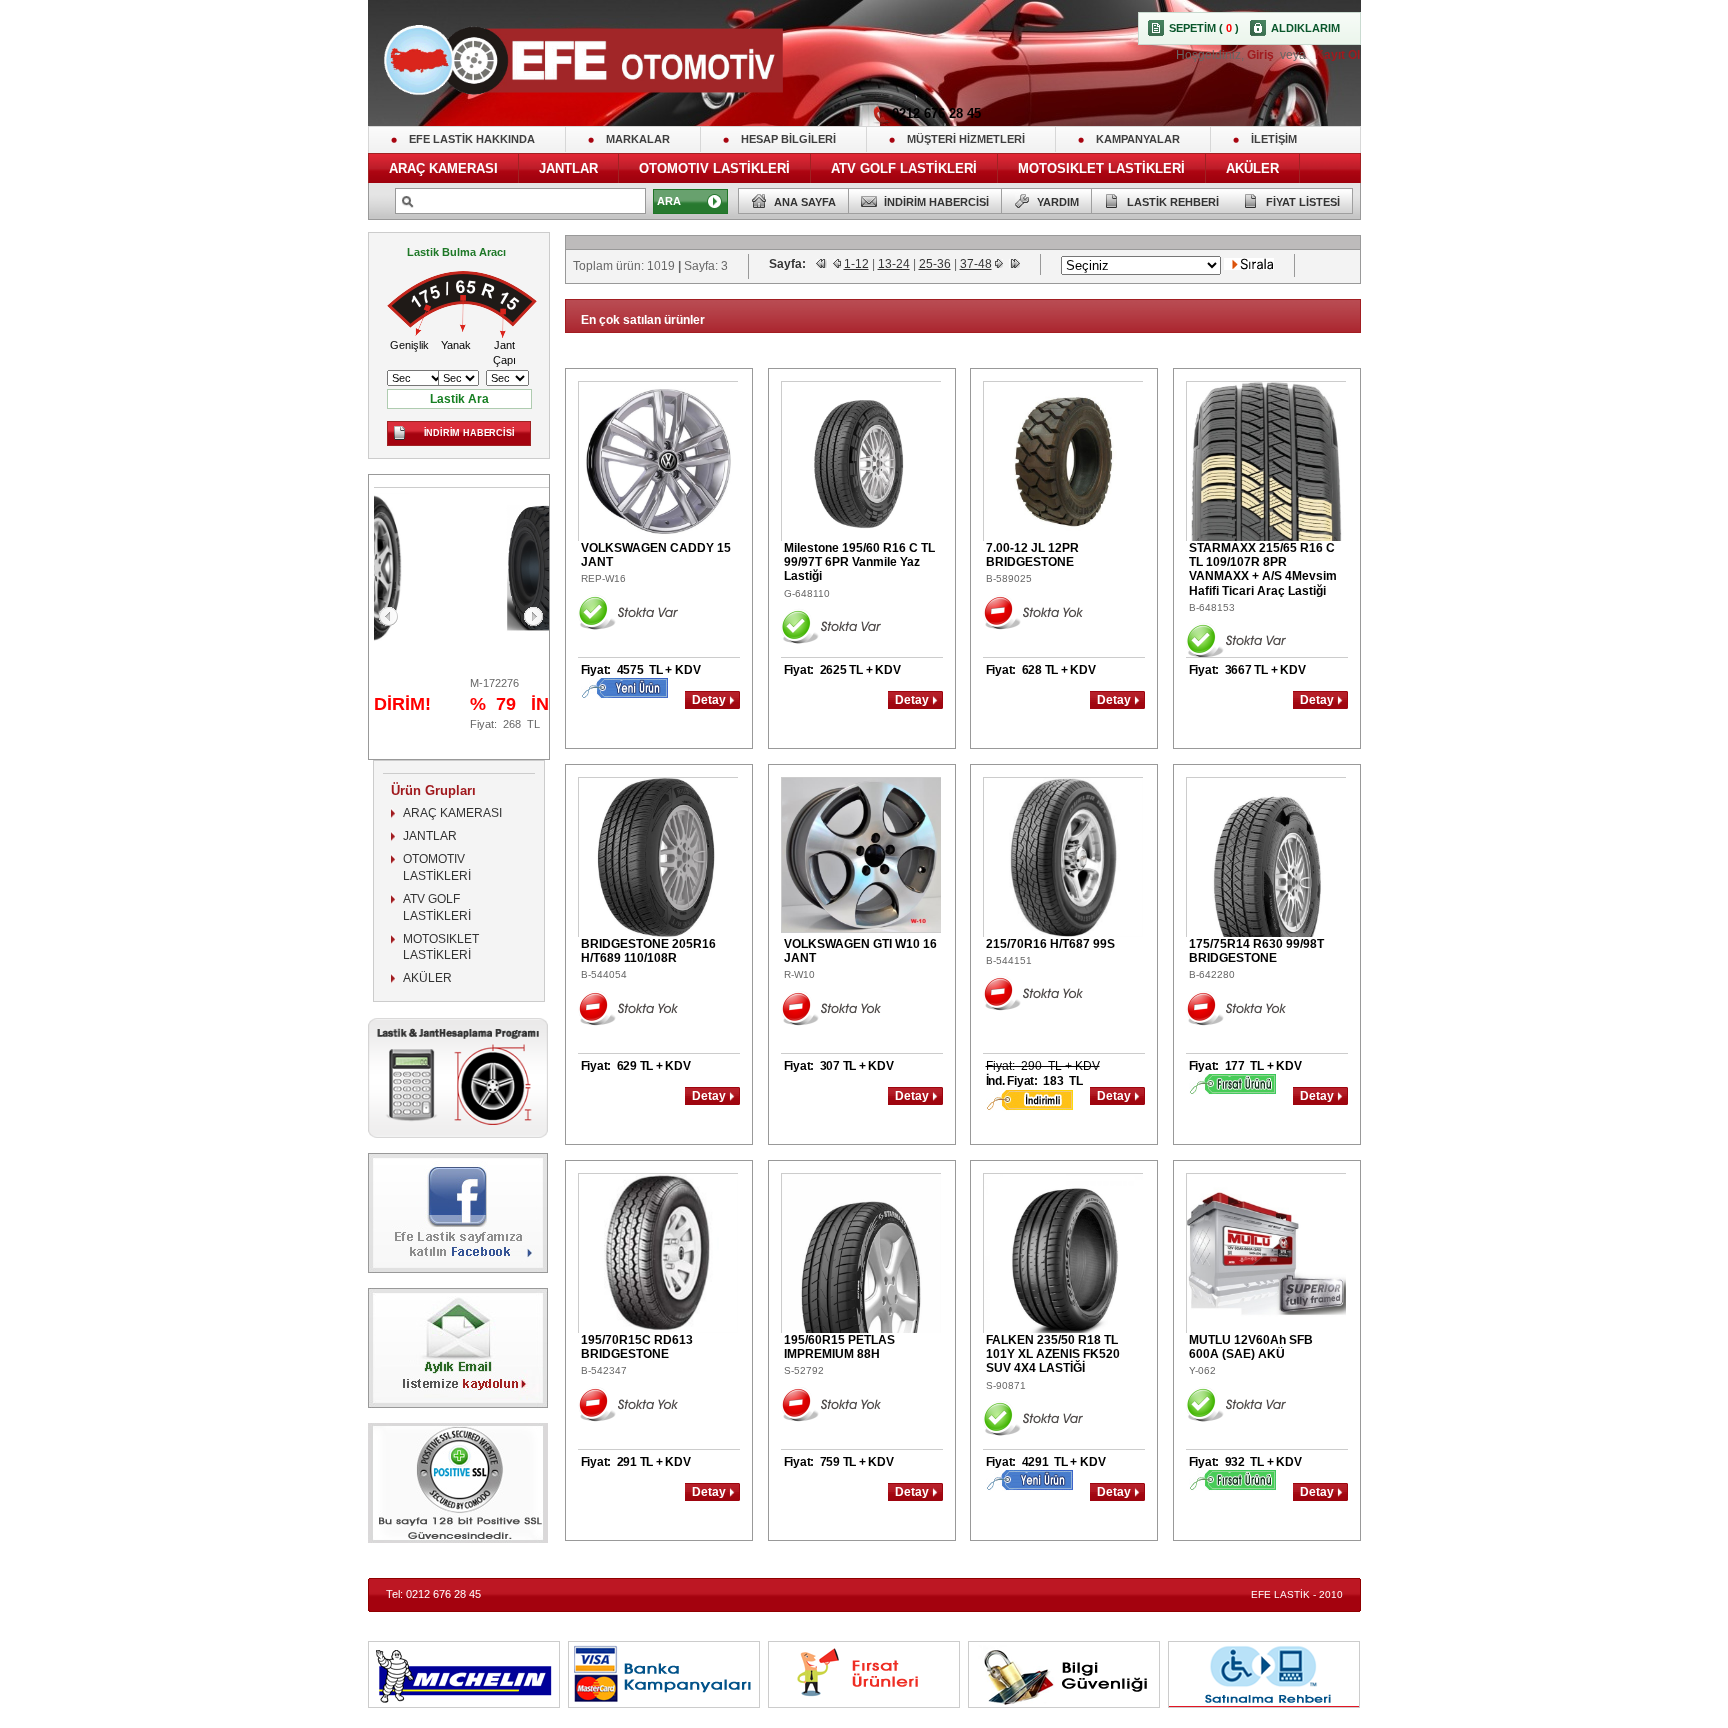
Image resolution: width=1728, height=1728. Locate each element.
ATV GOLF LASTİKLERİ (904, 168)
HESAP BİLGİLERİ (788, 139)
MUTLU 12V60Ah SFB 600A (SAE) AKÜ (1251, 1347)
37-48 (976, 264)
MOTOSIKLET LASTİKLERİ (1101, 168)
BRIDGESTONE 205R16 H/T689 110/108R (648, 951)
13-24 (894, 264)
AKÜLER (1252, 168)
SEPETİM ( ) (1204, 28)
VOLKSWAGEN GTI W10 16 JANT (860, 951)
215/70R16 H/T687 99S (1050, 944)
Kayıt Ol (1336, 55)
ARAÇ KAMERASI (443, 168)
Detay (708, 700)
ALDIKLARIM (1305, 28)
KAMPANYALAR (1138, 139)
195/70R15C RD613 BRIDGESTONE (637, 1347)
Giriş (1262, 55)
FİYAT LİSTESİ (1303, 202)
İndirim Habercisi (469, 433)
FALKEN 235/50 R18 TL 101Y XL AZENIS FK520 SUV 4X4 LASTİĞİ (1053, 1354)
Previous (388, 616)
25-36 (935, 264)
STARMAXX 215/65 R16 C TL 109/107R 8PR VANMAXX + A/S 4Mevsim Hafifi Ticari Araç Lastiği (1263, 569)
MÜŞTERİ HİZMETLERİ (966, 139)
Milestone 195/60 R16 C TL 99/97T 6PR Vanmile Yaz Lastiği (859, 562)
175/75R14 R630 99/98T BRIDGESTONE (1256, 951)
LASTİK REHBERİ (1173, 202)
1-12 (856, 264)
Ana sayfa (805, 202)
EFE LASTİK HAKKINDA (472, 139)
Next (533, 616)
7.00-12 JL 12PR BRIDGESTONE (1032, 555)
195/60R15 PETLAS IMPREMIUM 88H (839, 1347)
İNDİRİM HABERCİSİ (936, 202)
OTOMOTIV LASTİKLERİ (714, 168)
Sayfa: (789, 264)
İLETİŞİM (1274, 139)
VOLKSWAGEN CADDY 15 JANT (656, 555)
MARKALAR (638, 139)
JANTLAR (568, 168)
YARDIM (1058, 202)
